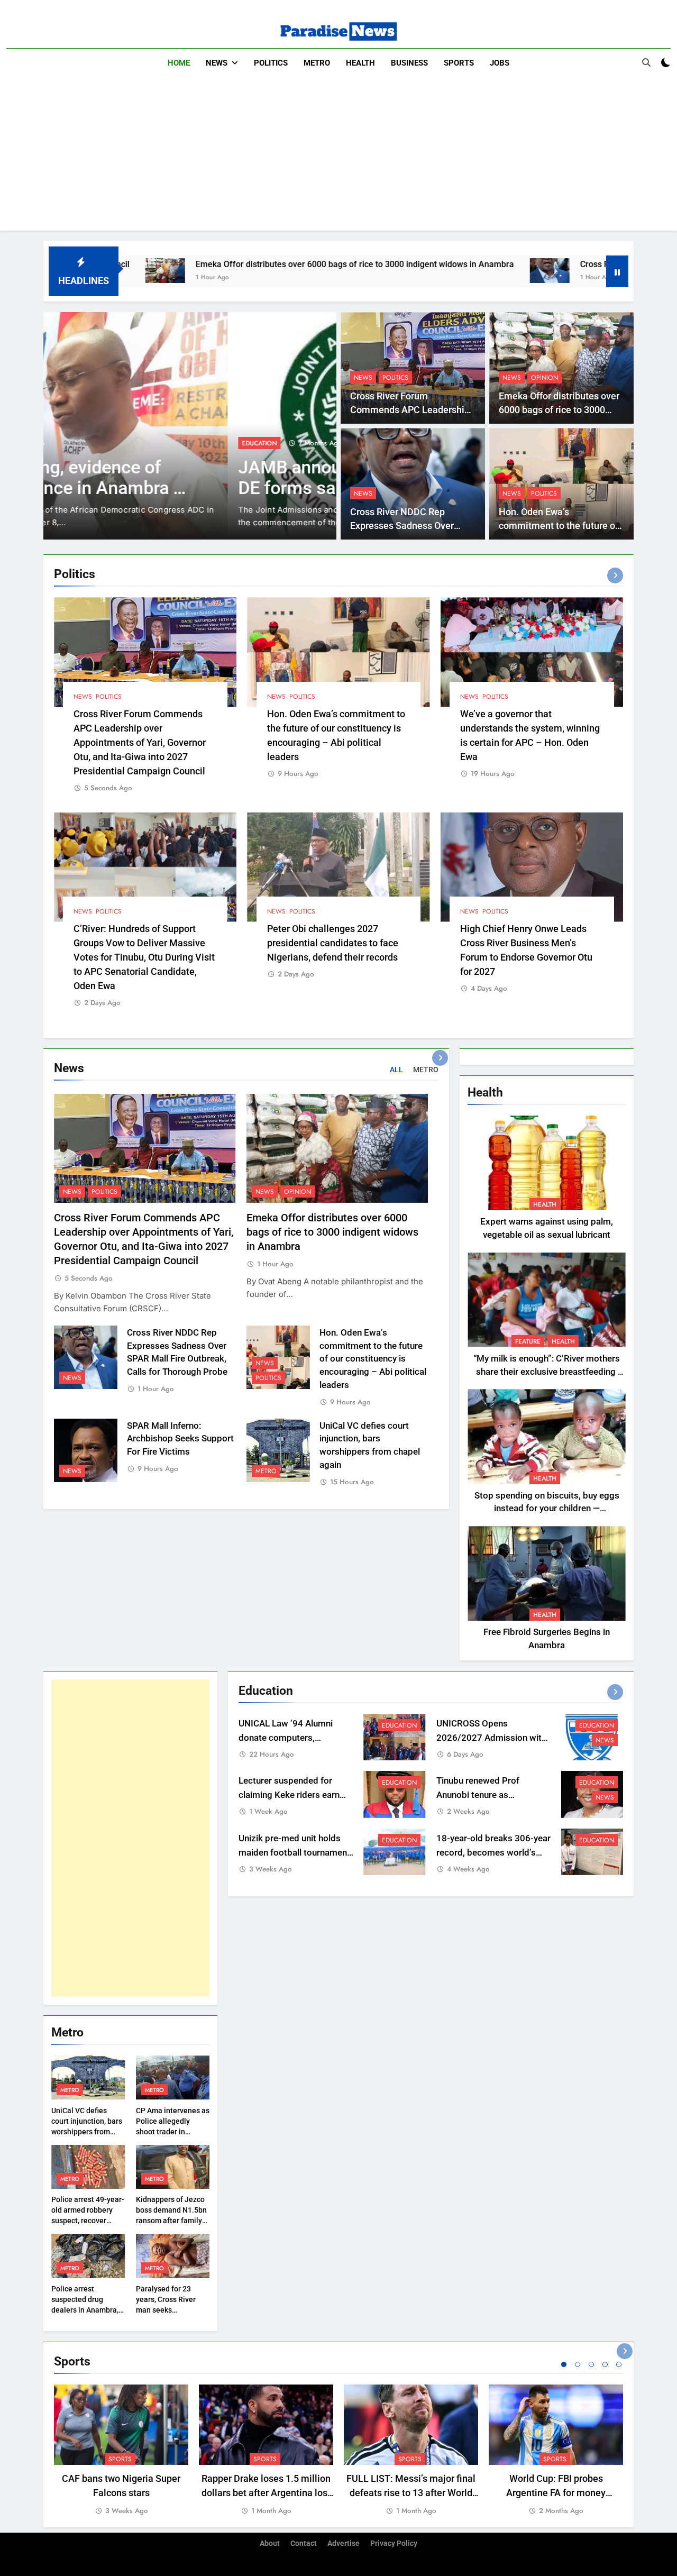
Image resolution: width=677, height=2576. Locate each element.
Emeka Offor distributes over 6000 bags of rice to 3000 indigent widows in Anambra (242, 264)
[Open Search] (646, 62)
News (217, 63)
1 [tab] (564, 2364)
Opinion (545, 378)
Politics (271, 63)
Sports (459, 63)
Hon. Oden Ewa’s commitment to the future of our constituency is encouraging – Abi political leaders (373, 1359)
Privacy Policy (394, 2543)
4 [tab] (605, 2364)
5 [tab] (619, 2364)
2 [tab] (578, 2364)
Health (360, 63)
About (270, 2543)
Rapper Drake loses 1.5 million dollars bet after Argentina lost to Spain (266, 2493)
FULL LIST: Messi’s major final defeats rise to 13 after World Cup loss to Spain (411, 2493)
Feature (528, 1341)
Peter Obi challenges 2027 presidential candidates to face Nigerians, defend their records (333, 943)
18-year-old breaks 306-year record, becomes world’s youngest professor (493, 1853)
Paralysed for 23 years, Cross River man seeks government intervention (166, 2310)
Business (409, 63)
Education (75, 443)
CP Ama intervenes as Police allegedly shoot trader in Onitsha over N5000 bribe (173, 2132)
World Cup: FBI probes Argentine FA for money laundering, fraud (556, 2493)
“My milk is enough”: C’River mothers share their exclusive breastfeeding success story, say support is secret (547, 1372)
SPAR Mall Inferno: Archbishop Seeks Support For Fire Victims (180, 1439)
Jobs (500, 63)
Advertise (344, 2543)
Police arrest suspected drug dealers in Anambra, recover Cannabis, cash (85, 2310)
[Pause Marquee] (617, 271)
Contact (304, 2543)
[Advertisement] (338, 157)
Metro (317, 63)
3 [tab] (591, 2364)
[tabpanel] (121, 2451)
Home (179, 63)
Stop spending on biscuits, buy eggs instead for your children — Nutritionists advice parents (547, 1509)
